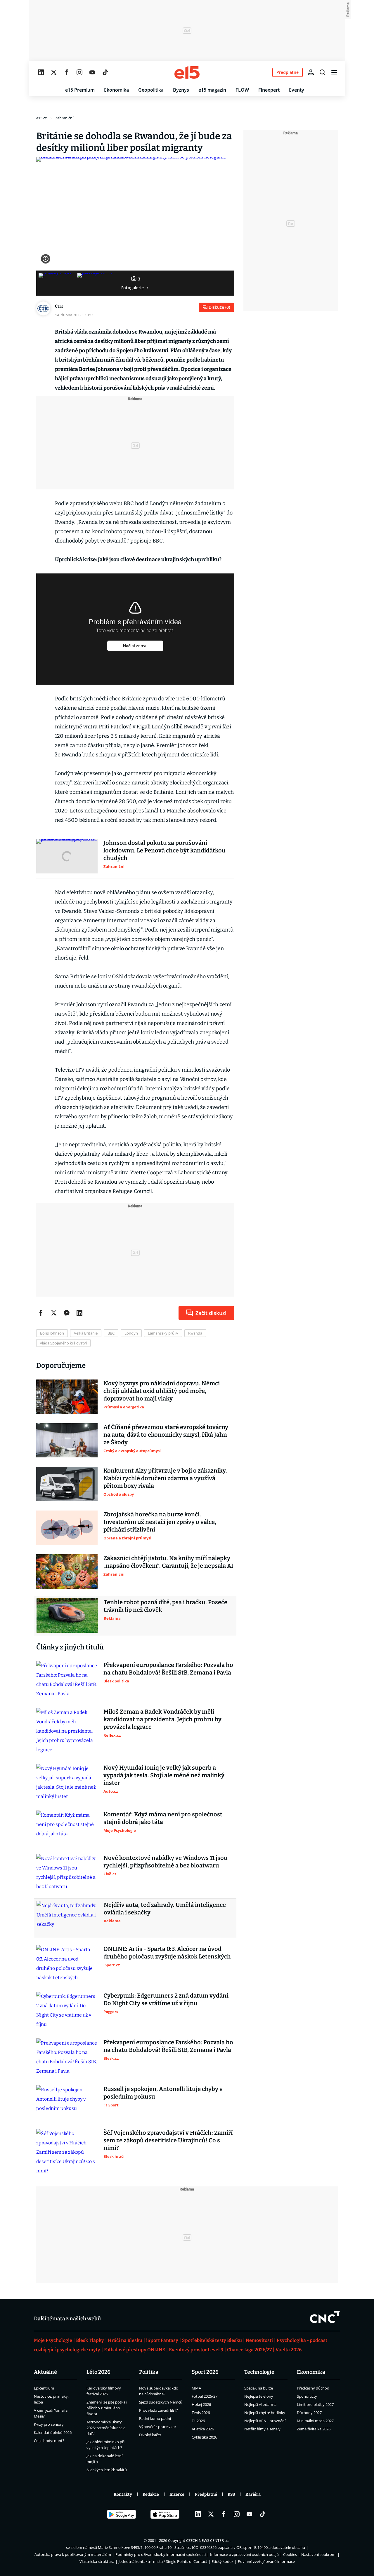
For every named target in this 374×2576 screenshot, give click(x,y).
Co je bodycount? (49, 2441)
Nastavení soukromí (319, 2554)
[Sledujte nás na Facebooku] (67, 72)
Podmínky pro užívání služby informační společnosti (161, 2554)
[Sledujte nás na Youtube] (92, 72)
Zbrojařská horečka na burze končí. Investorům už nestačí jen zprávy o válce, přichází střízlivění (160, 1522)
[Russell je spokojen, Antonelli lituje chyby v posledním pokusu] (67, 2102)
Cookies (290, 2554)
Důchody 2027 (309, 2413)
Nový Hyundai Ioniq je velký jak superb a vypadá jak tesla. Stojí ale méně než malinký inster (164, 1775)
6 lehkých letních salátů (107, 2470)
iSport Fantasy (162, 2340)
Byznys (181, 90)
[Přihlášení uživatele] (311, 72)
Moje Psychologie (53, 2340)
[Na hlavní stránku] (187, 72)
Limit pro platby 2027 (315, 2404)
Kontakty (123, 2494)
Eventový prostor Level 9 (196, 2350)
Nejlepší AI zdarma (260, 2404)
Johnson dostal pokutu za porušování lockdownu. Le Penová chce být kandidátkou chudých (165, 850)
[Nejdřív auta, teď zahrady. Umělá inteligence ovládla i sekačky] (67, 1918)
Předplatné (206, 2494)
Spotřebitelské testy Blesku (212, 2340)
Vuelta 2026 (289, 2350)
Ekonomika (116, 90)
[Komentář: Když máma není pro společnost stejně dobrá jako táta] (67, 1828)
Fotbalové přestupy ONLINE (135, 2350)
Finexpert (269, 90)
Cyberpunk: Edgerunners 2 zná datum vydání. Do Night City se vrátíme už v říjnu (167, 1999)
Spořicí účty (307, 2396)
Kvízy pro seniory (49, 2424)
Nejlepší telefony (259, 2396)
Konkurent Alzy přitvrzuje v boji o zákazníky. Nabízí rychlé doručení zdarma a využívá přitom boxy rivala (165, 1478)
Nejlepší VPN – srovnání (265, 2421)
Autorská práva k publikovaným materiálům (73, 2554)
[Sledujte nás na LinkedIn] (41, 72)
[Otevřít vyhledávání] (323, 72)
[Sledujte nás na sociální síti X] (54, 72)
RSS (231, 2494)
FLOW (242, 90)
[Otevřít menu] (334, 72)
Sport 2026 (205, 2372)
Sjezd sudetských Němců (161, 2402)
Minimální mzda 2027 (315, 2421)
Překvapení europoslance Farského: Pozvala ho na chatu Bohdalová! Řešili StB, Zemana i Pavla (168, 1669)
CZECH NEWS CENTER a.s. (208, 2540)
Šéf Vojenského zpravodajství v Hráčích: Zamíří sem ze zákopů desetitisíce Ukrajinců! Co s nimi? (168, 2140)
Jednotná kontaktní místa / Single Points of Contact (163, 2561)
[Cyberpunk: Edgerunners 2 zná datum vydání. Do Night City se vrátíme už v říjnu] (67, 2010)
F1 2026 (198, 2421)
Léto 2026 (98, 2372)
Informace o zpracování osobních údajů (244, 2554)
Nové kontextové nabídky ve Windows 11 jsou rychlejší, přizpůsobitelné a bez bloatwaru (166, 1862)
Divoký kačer (150, 2435)
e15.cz (41, 118)
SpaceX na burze (259, 2388)
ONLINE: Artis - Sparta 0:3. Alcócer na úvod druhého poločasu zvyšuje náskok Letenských (167, 1953)
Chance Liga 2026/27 (249, 2350)
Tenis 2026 (201, 2413)
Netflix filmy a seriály (262, 2429)
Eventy (297, 90)
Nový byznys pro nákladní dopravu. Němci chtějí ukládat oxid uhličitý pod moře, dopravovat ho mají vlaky (162, 1391)
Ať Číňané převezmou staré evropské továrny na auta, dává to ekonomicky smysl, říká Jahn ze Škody (166, 1435)
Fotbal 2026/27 (205, 2396)
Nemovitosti (259, 2340)
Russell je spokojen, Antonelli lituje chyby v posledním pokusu (163, 2093)
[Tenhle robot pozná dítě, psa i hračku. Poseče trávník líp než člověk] (67, 1616)
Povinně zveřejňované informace (266, 2561)
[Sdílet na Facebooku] (41, 1313)
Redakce (151, 2494)
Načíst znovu (135, 646)
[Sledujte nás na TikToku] (105, 72)
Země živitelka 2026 (314, 2429)
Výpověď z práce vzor (158, 2427)
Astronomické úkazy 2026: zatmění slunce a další (106, 2428)
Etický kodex (223, 2561)
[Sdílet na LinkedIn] (79, 1313)
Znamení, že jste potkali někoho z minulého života (107, 2408)
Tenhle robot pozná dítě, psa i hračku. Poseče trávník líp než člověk (166, 1606)
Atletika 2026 (203, 2429)
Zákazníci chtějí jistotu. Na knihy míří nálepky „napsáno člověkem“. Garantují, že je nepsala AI (168, 1562)
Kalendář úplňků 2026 (53, 2432)
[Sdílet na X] (54, 1313)
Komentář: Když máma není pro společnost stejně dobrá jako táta (163, 1818)
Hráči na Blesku (125, 2340)
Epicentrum (44, 2388)
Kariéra (253, 2494)
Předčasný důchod (313, 2388)
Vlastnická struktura (97, 2561)
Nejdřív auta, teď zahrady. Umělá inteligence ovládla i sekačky (165, 1909)
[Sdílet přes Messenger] (67, 1313)
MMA (196, 2388)
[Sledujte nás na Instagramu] (79, 72)
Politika (149, 2372)
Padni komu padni (155, 2418)
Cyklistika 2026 (204, 2437)
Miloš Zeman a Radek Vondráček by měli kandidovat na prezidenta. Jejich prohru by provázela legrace (162, 1719)
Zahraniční (64, 118)
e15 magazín (212, 90)
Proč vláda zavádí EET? (159, 2410)
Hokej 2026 (201, 2404)
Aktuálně (45, 2372)
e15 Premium (80, 90)
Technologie (259, 2372)
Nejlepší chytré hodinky (265, 2413)
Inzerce (177, 2494)
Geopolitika (151, 90)
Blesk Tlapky (90, 2340)
